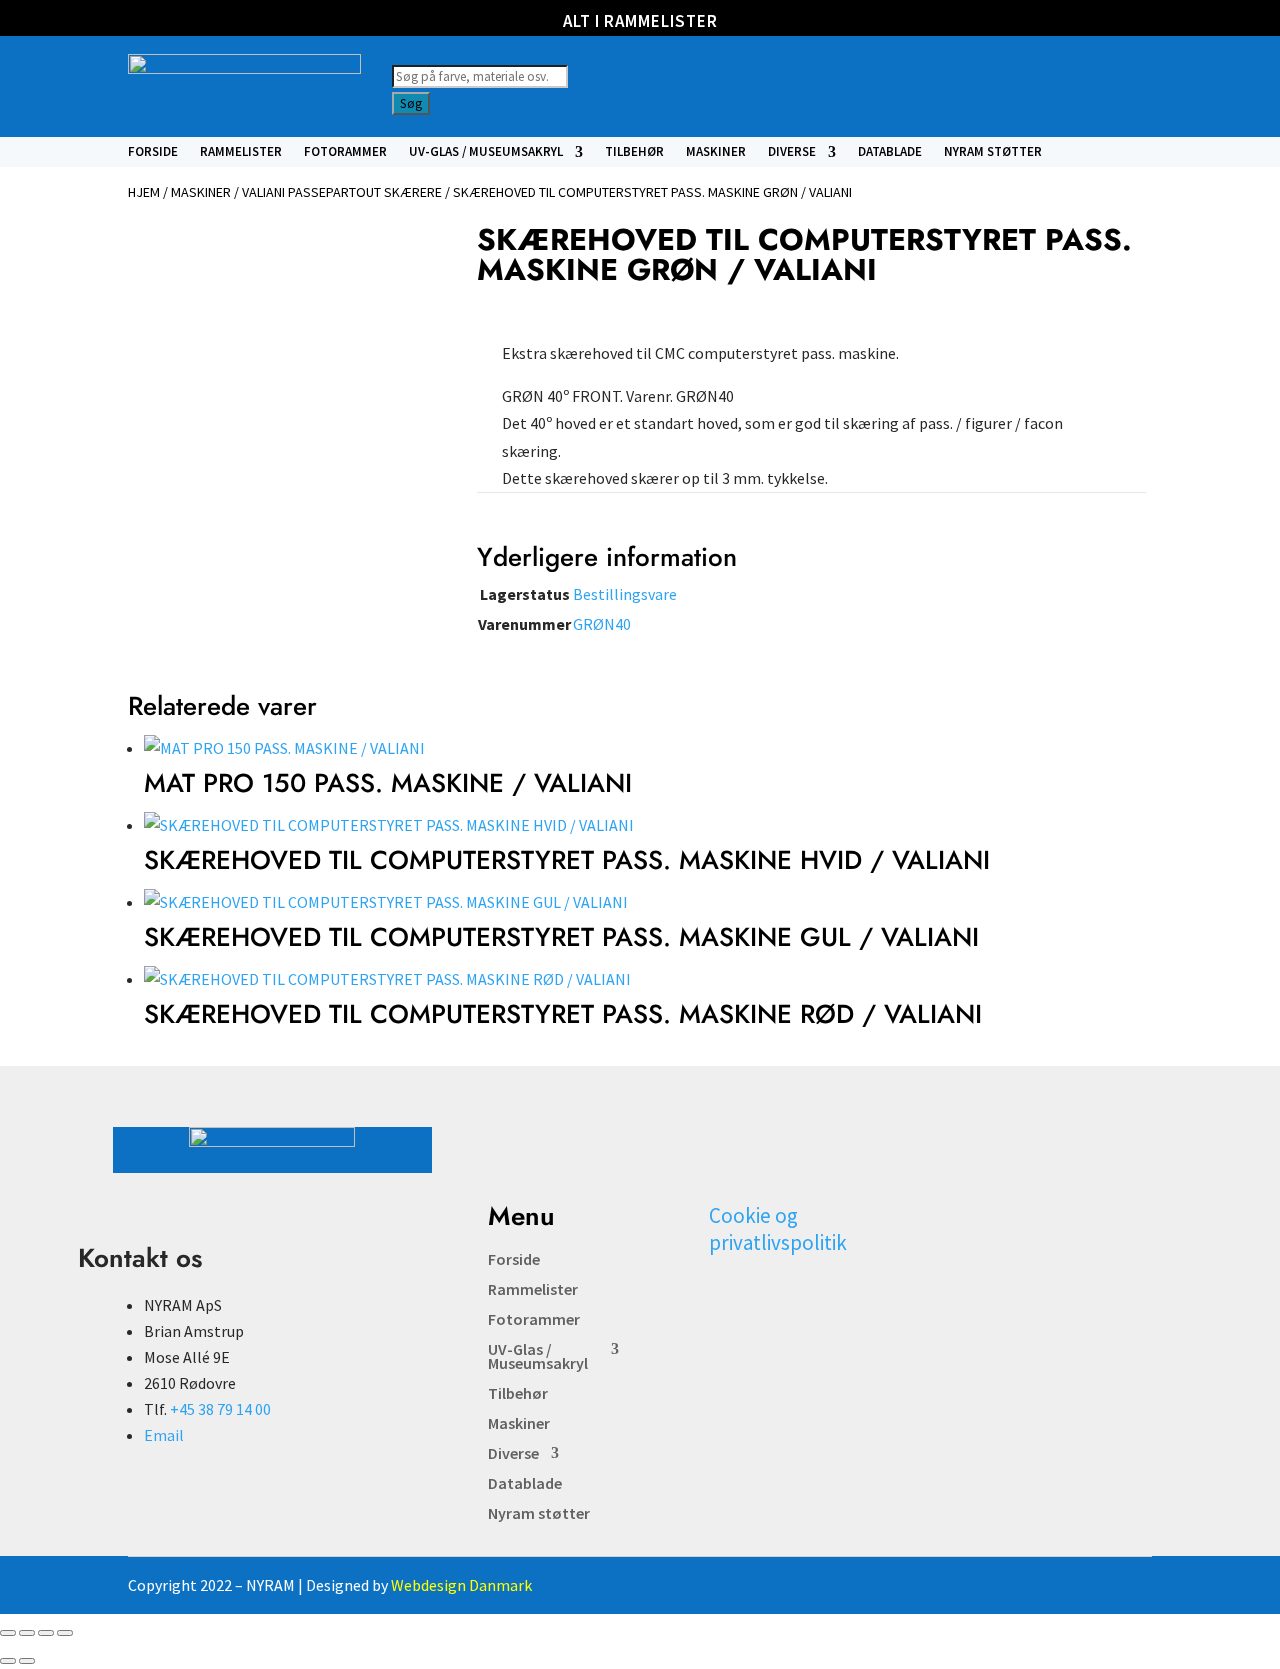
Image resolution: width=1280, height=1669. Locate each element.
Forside (153, 152)
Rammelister (241, 152)
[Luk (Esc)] (65, 1633)
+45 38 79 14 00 (220, 1409)
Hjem (144, 192)
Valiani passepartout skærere (342, 192)
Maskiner (716, 152)
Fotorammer (345, 152)
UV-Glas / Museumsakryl (486, 152)
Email (164, 1435)
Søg (411, 103)
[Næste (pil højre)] (27, 1661)
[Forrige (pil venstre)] (8, 1661)
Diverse (792, 152)
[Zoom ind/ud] (8, 1633)
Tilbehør (634, 152)
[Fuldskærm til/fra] (27, 1633)
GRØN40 (602, 624)
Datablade (890, 152)
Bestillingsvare (625, 594)
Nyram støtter (993, 152)
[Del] (46, 1633)
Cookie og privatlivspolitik (778, 1229)
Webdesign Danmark (461, 1585)
